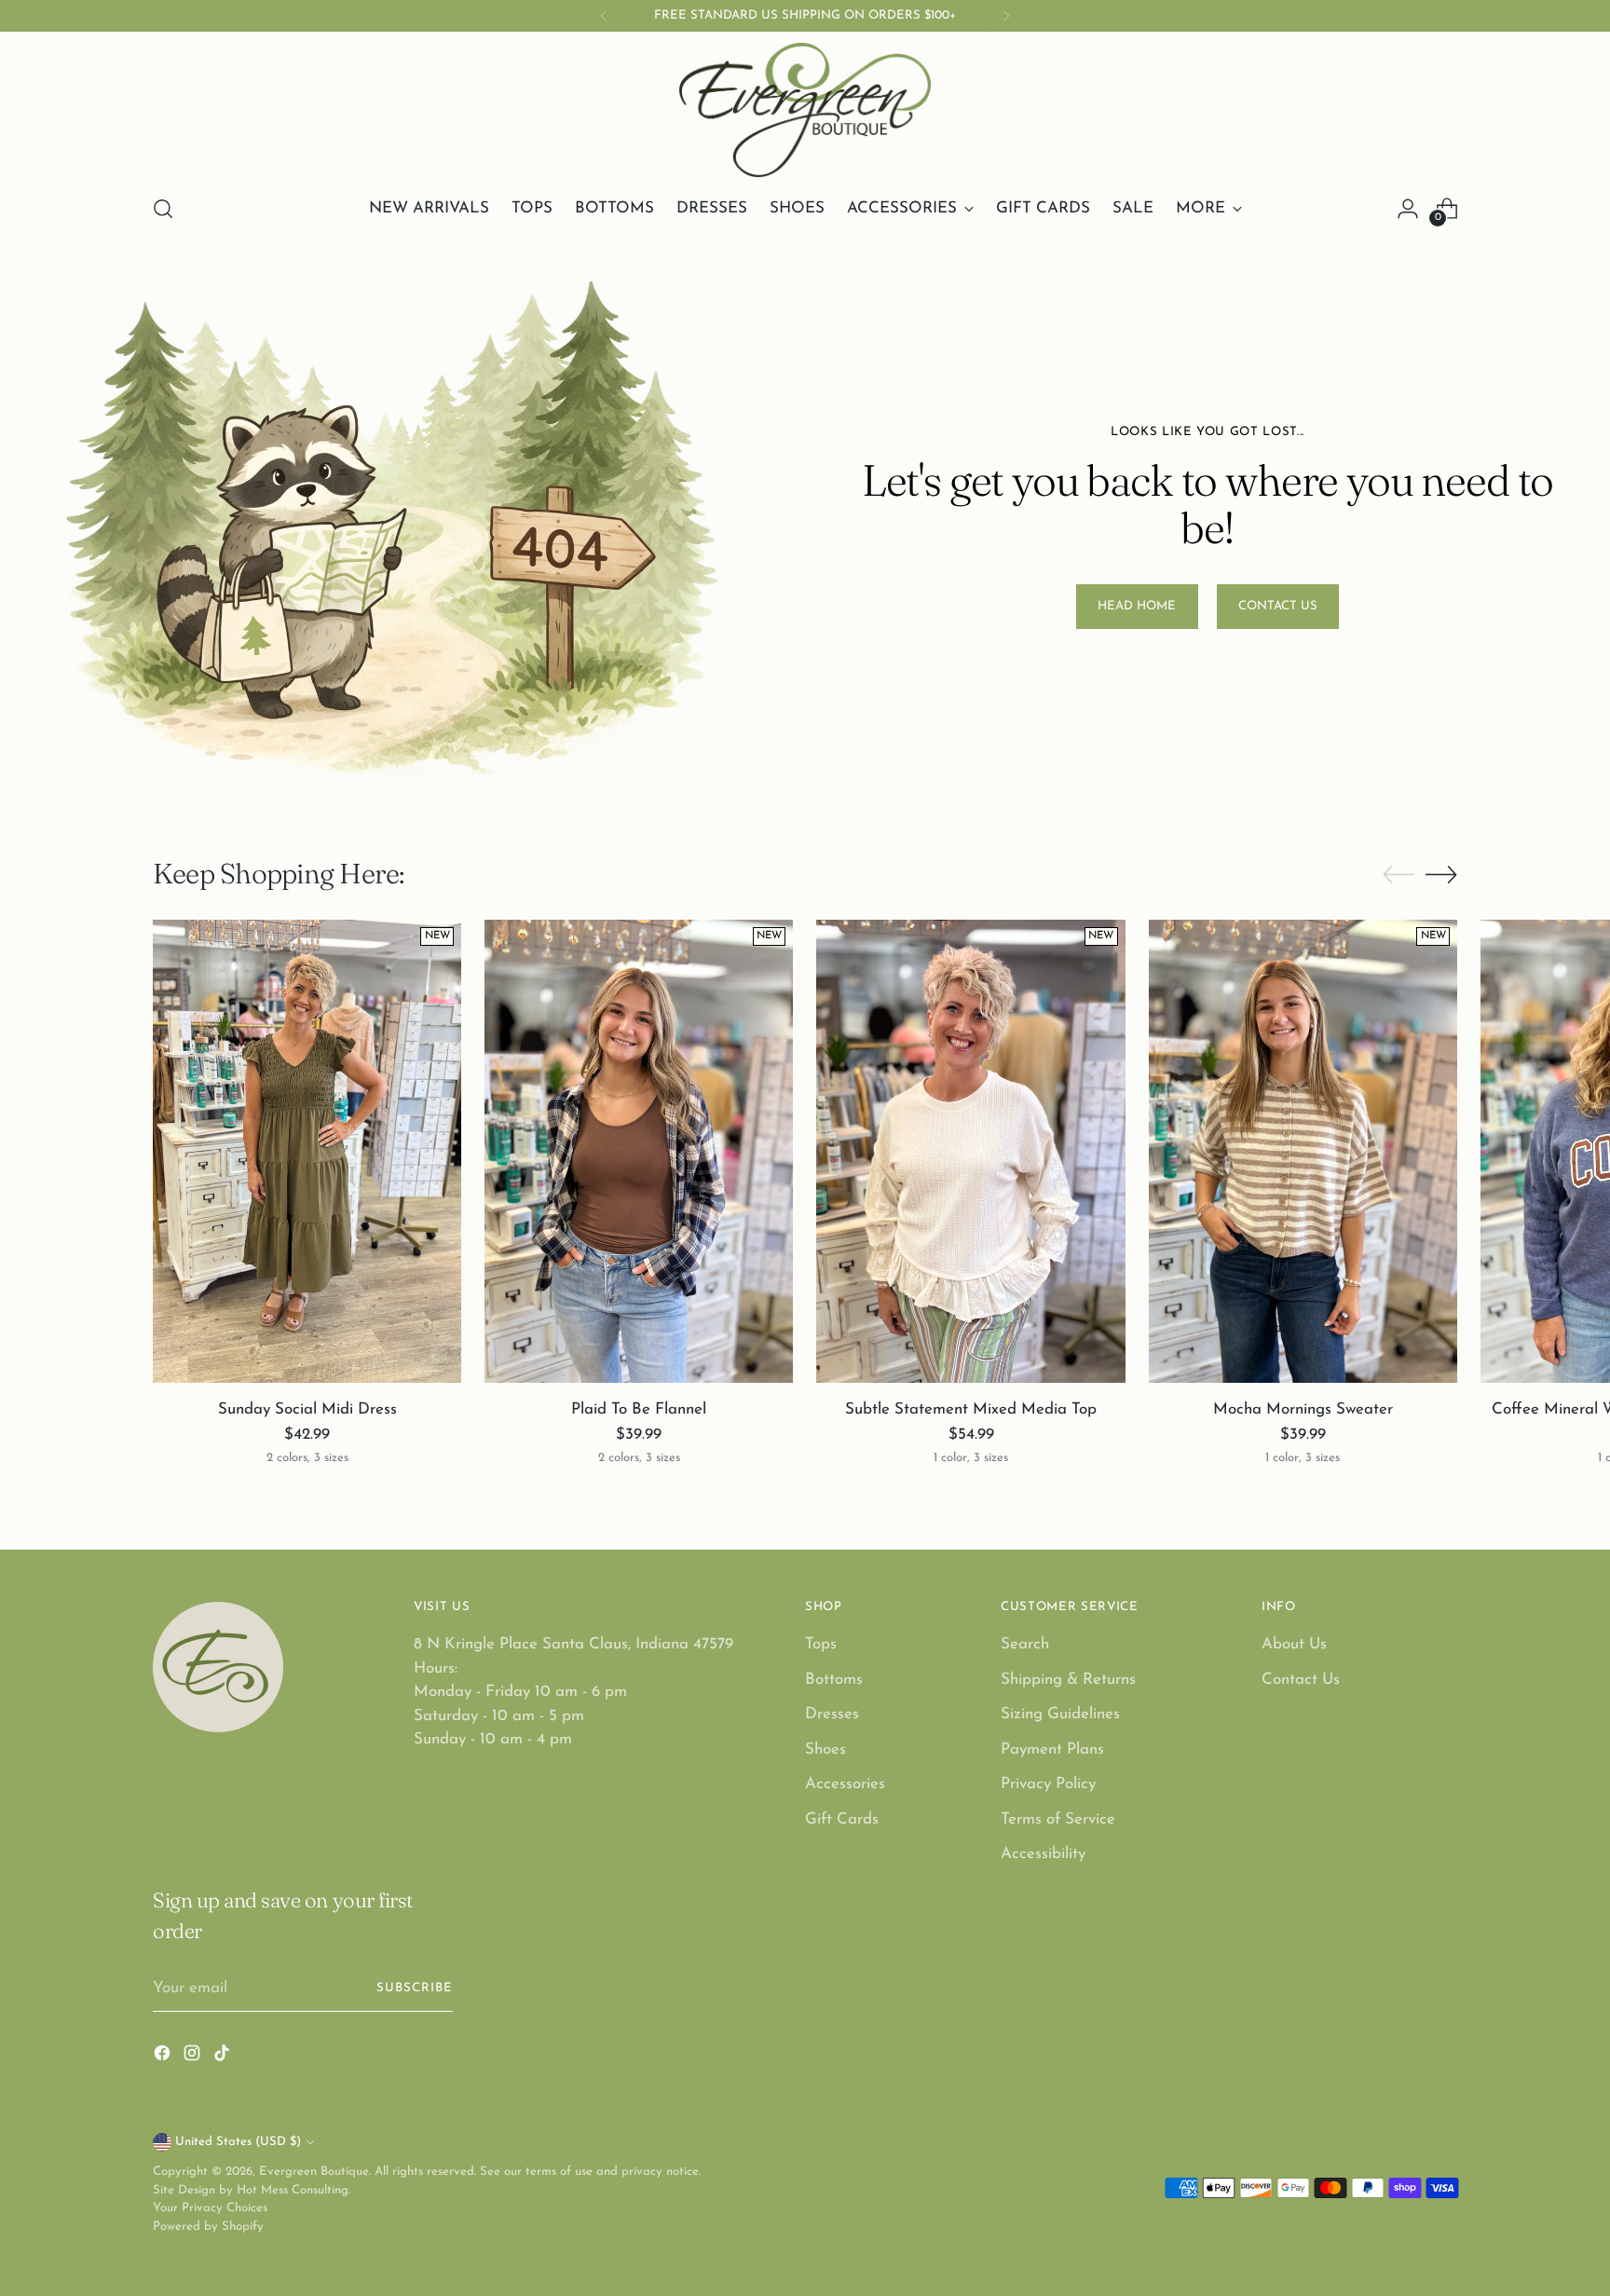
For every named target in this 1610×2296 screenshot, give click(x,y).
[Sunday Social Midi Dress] (307, 1151)
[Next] (1006, 16)
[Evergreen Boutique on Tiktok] (224, 2057)
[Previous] (604, 16)
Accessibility (1043, 1854)
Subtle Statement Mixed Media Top (971, 1409)
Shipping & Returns (1068, 1680)
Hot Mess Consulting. (293, 2190)
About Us (1294, 1644)
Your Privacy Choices (210, 2208)
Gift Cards (842, 1819)
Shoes (825, 1749)
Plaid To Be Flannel (639, 1409)
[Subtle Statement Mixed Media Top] (970, 1151)
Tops (821, 1644)
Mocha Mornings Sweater (1303, 1409)
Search (1025, 1644)
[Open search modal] (163, 209)
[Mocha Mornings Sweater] (1303, 1151)
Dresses (832, 1714)
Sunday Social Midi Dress (307, 1409)
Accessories (845, 1784)
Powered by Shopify (208, 2227)
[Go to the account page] (1408, 209)
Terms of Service (1058, 1819)
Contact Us (1301, 1680)
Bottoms (834, 1680)
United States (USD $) (238, 2142)
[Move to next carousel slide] (1441, 874)
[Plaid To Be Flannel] (639, 1151)
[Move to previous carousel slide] (1399, 875)
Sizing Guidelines (1060, 1714)
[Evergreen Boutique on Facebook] (164, 2057)
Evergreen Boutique (314, 2172)
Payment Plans (1052, 1749)
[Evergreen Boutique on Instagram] (194, 2057)
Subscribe (415, 1988)
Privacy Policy (1048, 1784)
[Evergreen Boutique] (805, 110)
